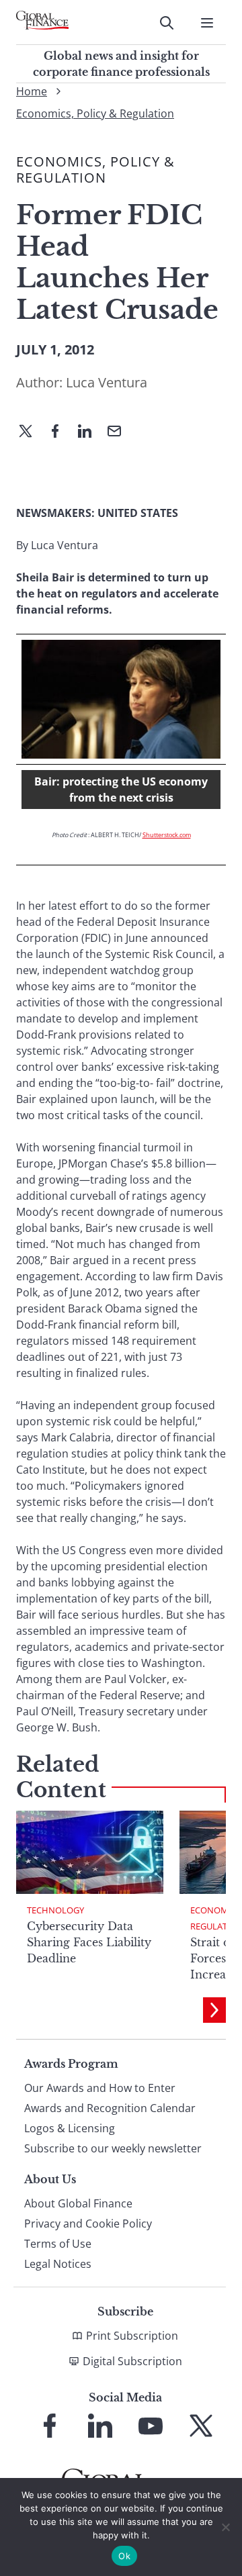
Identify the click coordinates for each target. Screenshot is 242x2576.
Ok (124, 2556)
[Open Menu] (207, 23)
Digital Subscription (132, 2361)
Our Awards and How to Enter (100, 2088)
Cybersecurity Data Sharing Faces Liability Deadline (89, 1942)
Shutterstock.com (167, 835)
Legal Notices (58, 2264)
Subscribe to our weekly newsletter (113, 2148)
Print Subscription (132, 2336)
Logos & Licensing (70, 2128)
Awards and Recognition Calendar (110, 2108)
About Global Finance (78, 2203)
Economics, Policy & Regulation (95, 113)
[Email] (120, 432)
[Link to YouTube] (151, 2426)
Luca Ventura (107, 382)
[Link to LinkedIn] (100, 2426)
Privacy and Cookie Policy (88, 2224)
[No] (225, 2527)
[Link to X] (201, 2426)
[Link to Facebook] (50, 2426)
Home (32, 91)
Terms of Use (58, 2244)
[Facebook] (61, 432)
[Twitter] (31, 432)
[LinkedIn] (90, 432)
